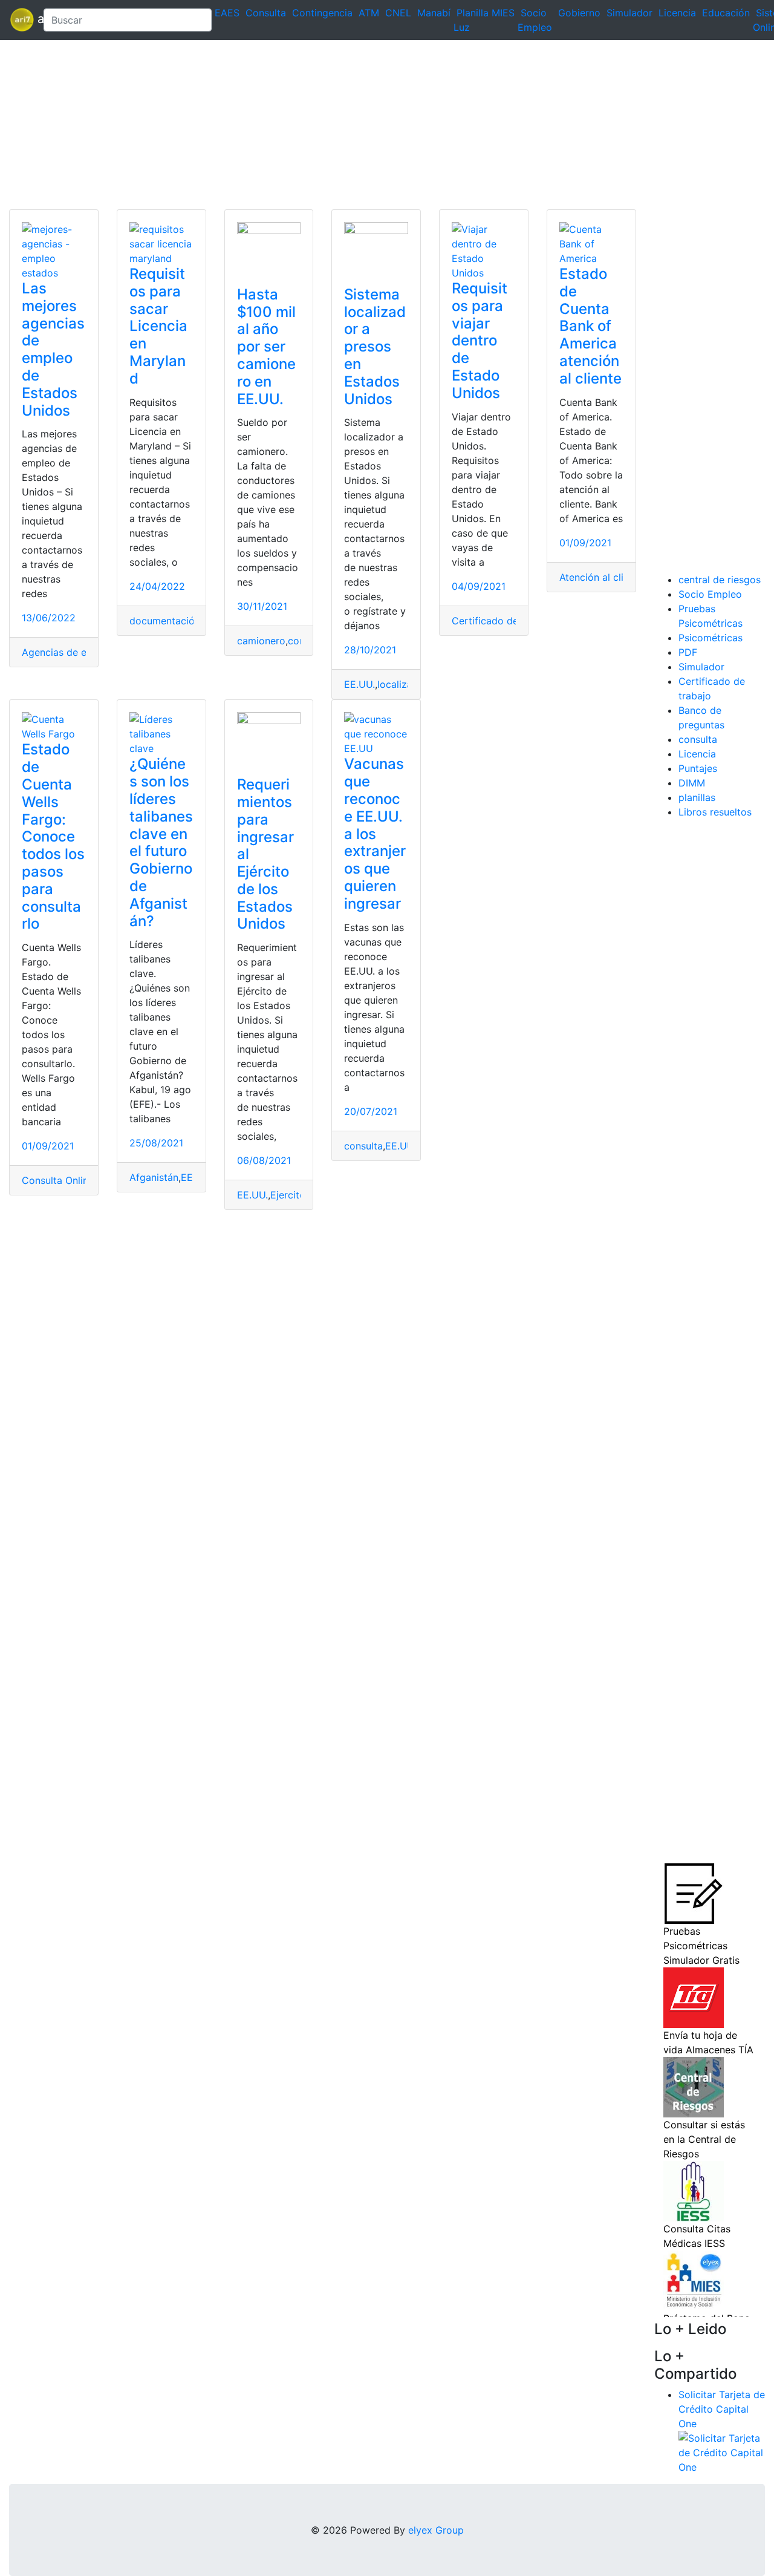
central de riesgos (720, 580)
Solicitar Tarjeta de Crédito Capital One (722, 2409)
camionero (261, 641)
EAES (227, 13)
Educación (726, 13)
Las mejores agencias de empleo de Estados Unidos (53, 349)
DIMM (692, 783)
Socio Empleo (710, 594)
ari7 (22, 20)
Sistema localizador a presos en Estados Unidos (375, 347)
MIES (503, 13)
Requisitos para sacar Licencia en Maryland (158, 326)
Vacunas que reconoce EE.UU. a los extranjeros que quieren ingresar (375, 833)
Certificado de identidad (508, 621)
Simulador (629, 13)
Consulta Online (58, 1180)
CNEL (398, 13)
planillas (697, 797)
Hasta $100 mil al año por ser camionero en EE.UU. (266, 347)
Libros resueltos (715, 812)
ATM (369, 13)
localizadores (408, 684)
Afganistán (154, 1177)
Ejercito (288, 1195)
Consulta (266, 13)
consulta (363, 1146)
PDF (688, 652)
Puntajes (698, 768)
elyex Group (436, 2530)
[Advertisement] (363, 125)
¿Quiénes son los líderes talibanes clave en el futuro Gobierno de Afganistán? (161, 842)
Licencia (677, 13)
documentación (165, 621)
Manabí (434, 13)
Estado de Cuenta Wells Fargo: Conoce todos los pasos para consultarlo (53, 836)
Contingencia (322, 13)
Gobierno (579, 13)
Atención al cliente (601, 577)
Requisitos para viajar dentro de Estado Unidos (480, 341)
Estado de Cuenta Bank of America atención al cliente (590, 326)
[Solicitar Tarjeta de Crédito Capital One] (722, 2452)
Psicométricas (711, 638)
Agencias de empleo (68, 652)
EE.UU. (359, 684)
